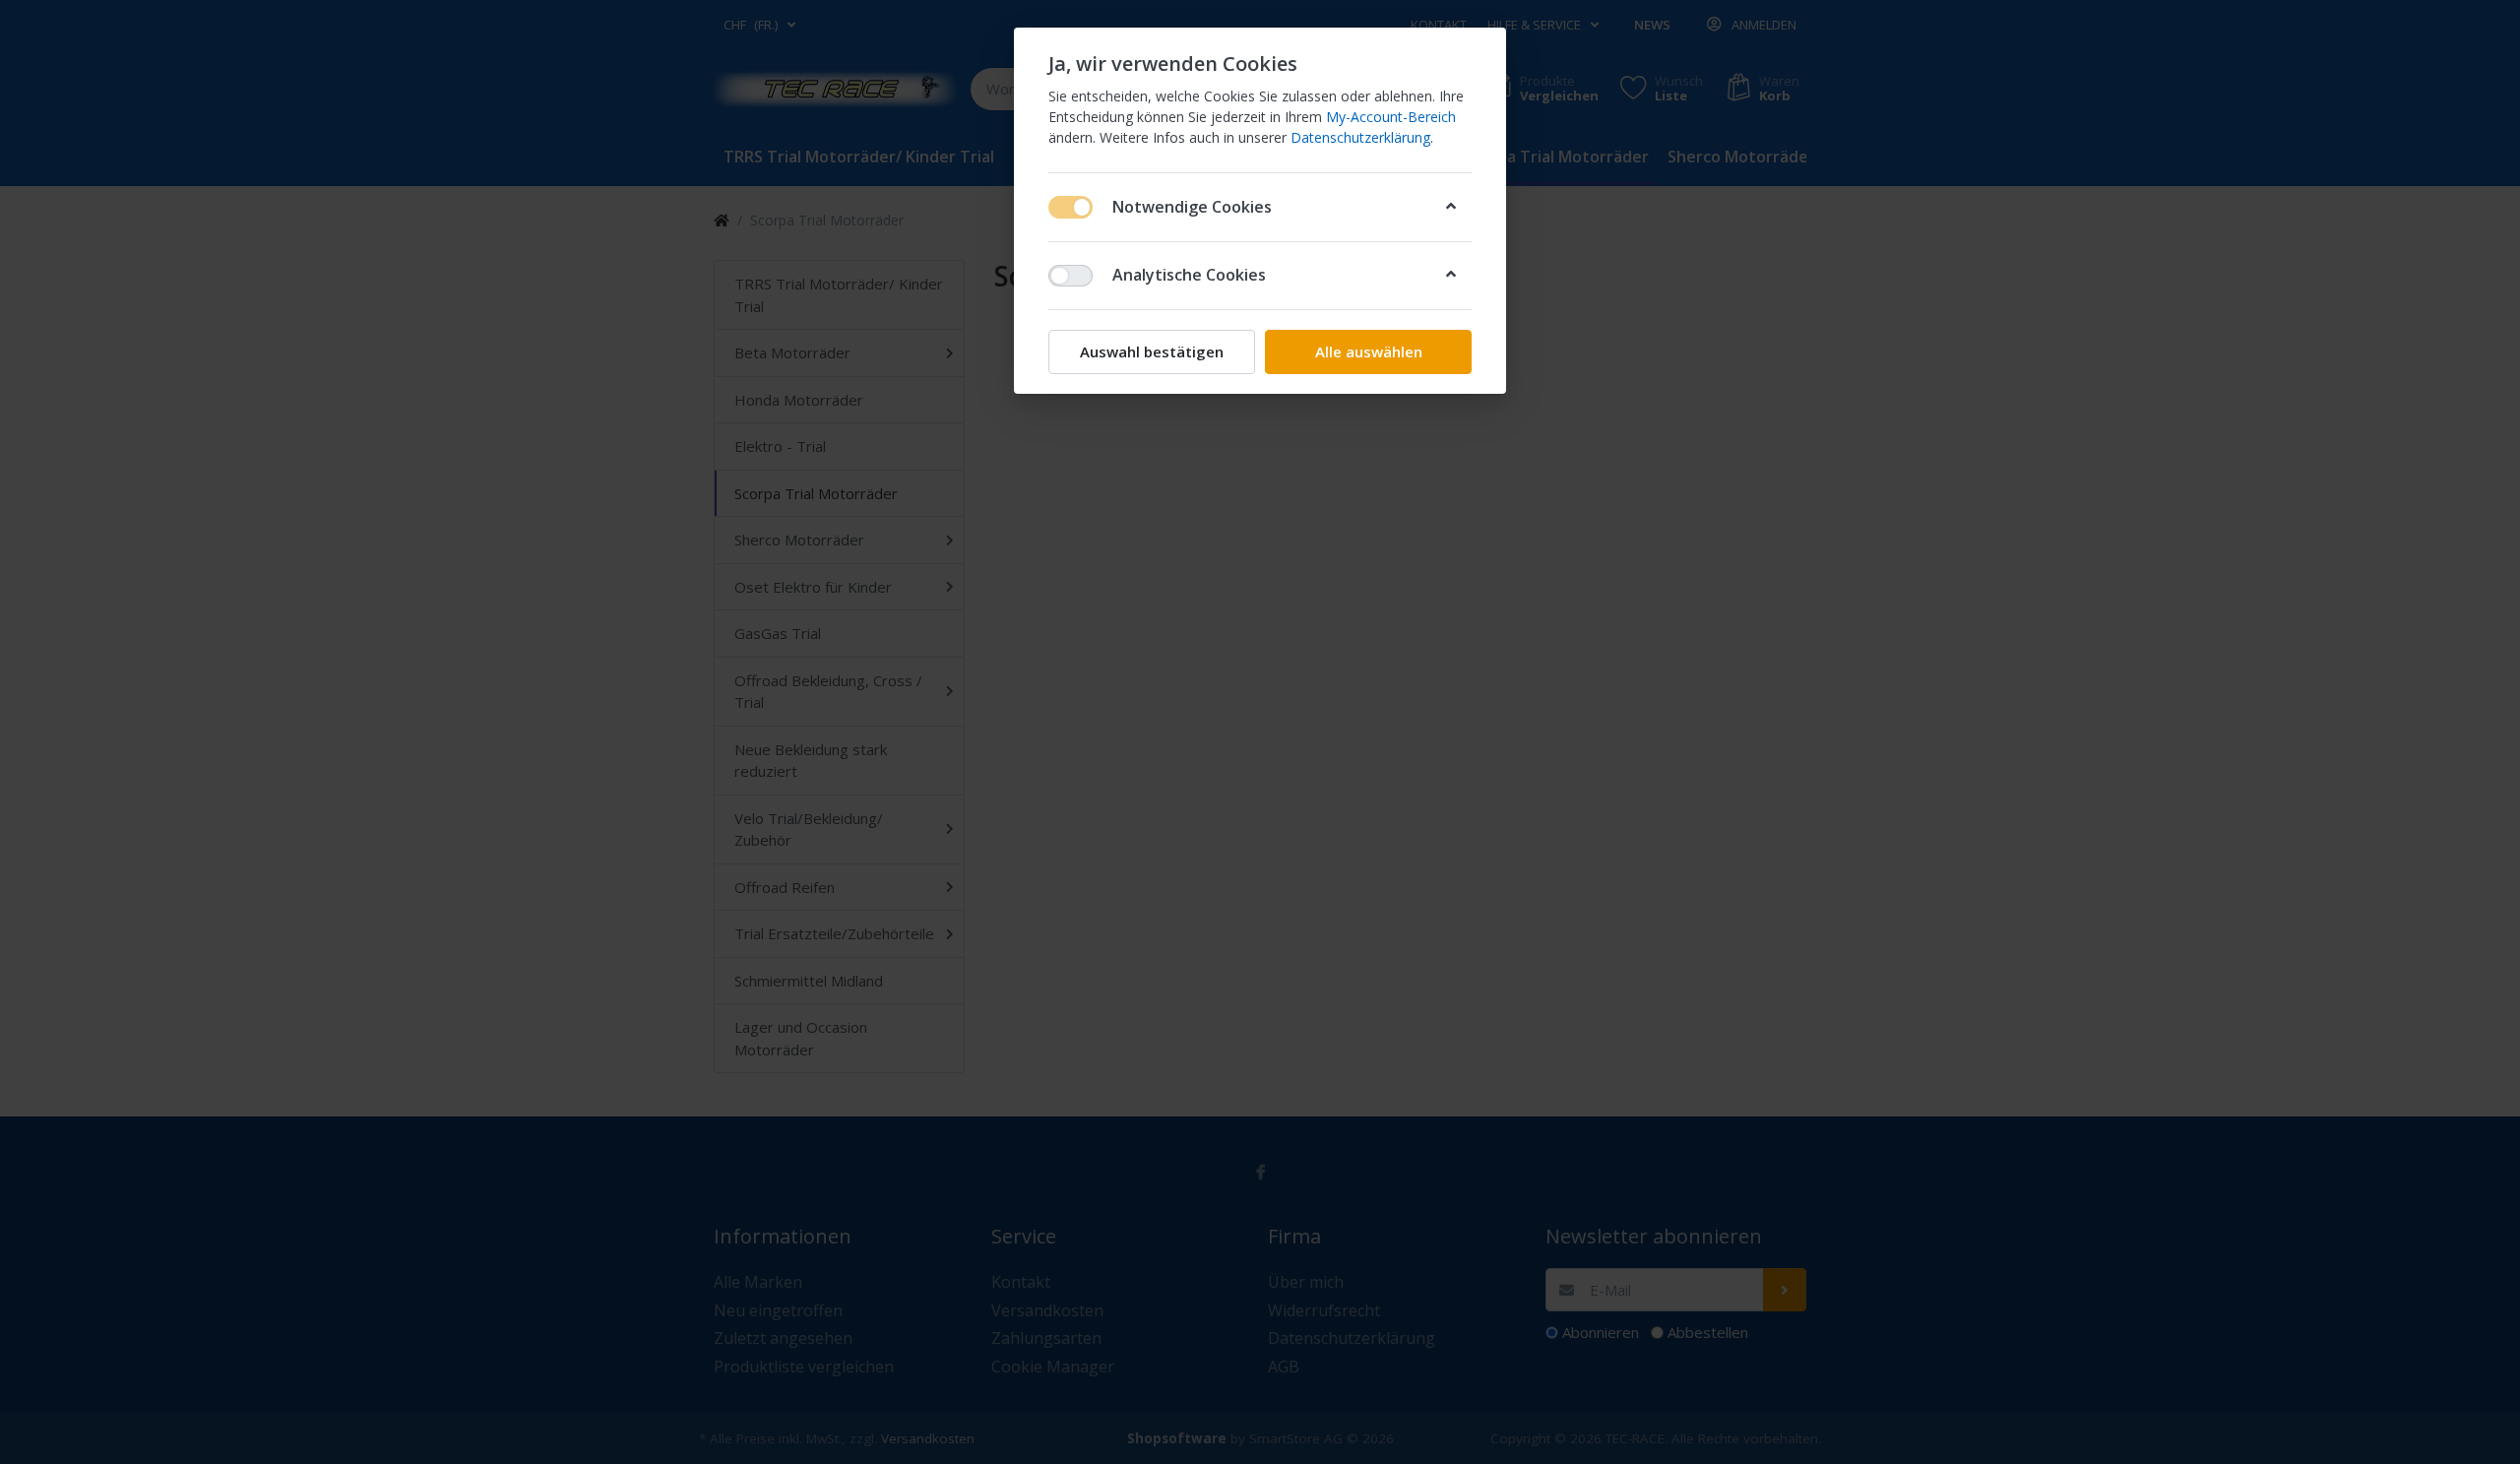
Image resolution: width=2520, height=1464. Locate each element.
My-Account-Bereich (1391, 117)
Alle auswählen (1369, 351)
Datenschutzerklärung (1360, 137)
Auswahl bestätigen (1152, 351)
